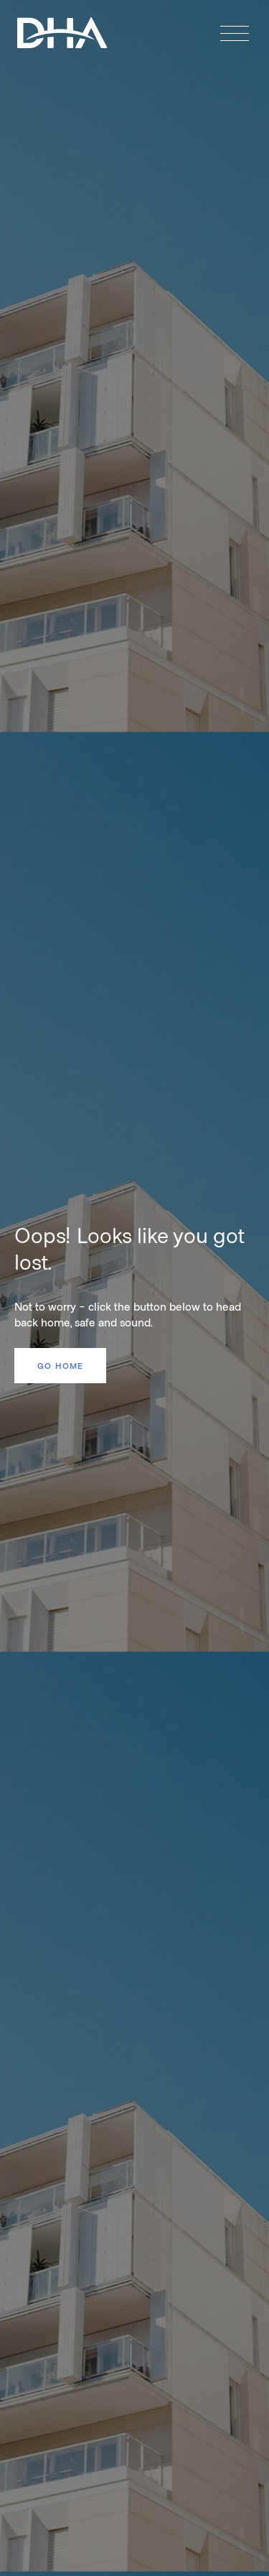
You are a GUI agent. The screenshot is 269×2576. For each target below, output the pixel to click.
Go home (60, 1365)
